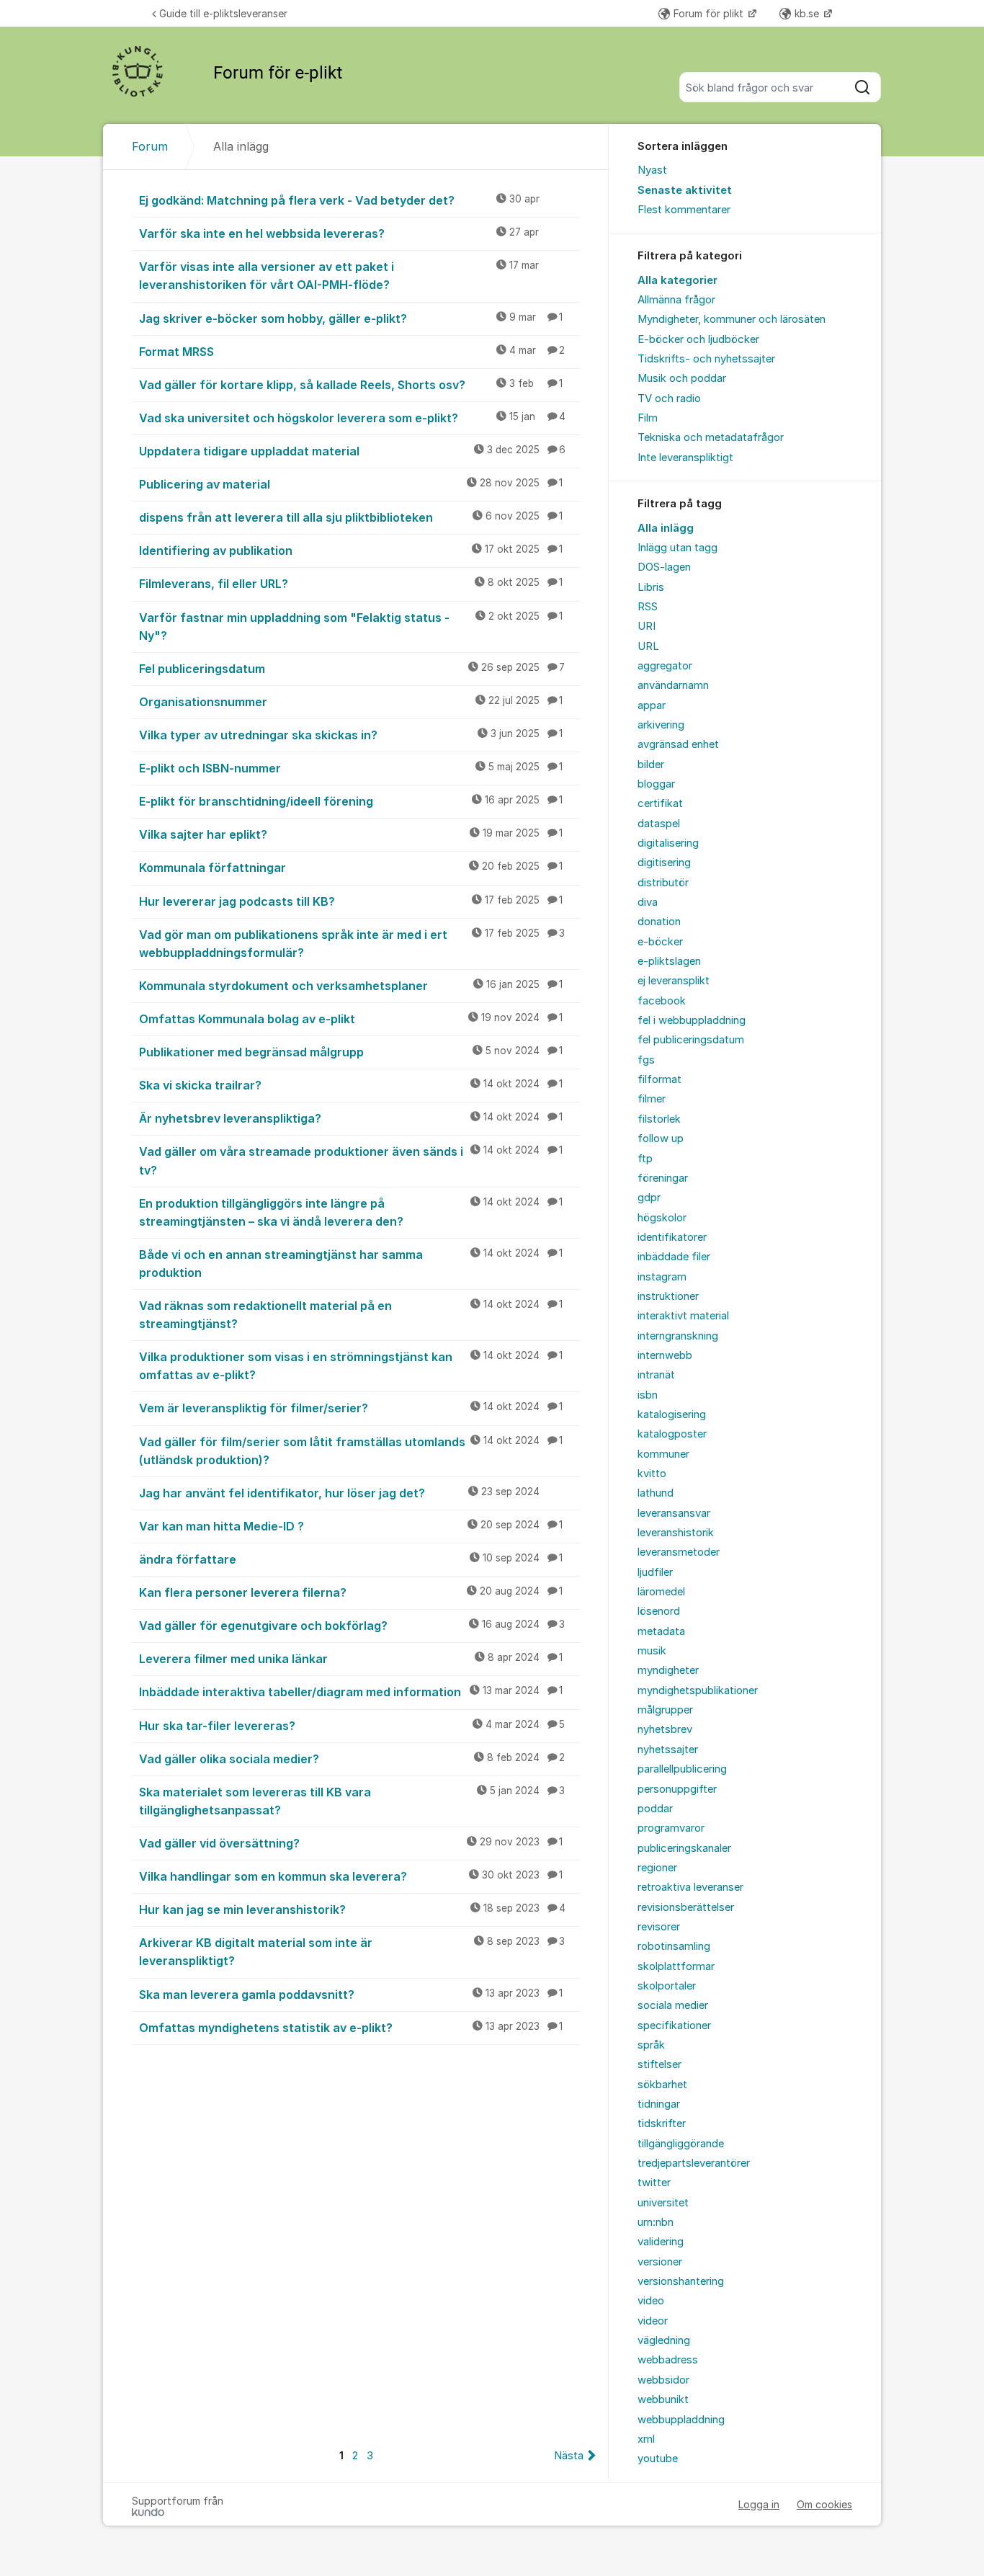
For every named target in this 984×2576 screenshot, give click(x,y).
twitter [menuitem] (654, 2183)
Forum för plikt (710, 13)
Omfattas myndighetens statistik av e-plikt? (351, 2028)
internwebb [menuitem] (665, 1355)
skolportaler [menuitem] (667, 1986)
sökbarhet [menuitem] (662, 2085)
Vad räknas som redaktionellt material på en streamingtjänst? (351, 1315)
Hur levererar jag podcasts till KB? (351, 901)
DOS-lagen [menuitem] (664, 567)
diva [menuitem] (648, 902)
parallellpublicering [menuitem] (682, 1769)
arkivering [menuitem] (661, 725)
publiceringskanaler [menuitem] (684, 1848)
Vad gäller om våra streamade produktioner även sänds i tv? (351, 1160)
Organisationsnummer (351, 702)
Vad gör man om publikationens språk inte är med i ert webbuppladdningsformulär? (352, 944)
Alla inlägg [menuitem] (666, 528)
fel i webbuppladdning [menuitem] (692, 1020)
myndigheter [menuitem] (668, 1670)
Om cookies (824, 2504)
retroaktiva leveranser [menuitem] (690, 1887)
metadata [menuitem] (661, 1631)
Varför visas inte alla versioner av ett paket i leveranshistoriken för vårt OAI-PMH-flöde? (339, 276)
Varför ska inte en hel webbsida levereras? (339, 233)
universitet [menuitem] (663, 2203)
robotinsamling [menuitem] (674, 1946)
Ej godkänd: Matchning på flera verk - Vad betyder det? (339, 200)
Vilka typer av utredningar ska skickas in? (351, 735)
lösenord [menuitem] (659, 1611)
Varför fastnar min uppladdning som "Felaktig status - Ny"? (351, 627)
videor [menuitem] (653, 2321)
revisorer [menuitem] (659, 1927)
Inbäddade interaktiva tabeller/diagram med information (351, 1692)
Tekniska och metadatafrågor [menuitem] (711, 437)
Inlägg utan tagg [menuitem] (677, 548)
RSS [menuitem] (648, 607)
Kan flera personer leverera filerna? (351, 1592)
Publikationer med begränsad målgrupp (351, 1052)
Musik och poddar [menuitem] (682, 378)
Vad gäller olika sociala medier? (352, 1759)
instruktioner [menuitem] (668, 1296)
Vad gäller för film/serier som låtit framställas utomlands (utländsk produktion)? (351, 1451)
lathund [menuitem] (656, 1493)
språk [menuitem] (651, 2045)
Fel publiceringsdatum (352, 669)
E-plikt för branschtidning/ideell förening (351, 801)
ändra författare (351, 1559)
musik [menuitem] (652, 1651)
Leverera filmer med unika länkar (351, 1659)
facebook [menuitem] (662, 1001)
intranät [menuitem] (656, 1375)
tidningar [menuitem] (659, 2104)
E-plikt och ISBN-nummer (351, 768)
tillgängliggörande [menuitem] (681, 2144)
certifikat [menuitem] (660, 803)
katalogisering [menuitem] (672, 1414)
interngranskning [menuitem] (678, 1336)
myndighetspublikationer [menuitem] (698, 1690)
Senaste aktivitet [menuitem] (685, 190)
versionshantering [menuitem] (681, 2281)
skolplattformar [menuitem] (676, 1966)
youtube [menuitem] (658, 2459)
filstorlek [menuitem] (659, 1119)
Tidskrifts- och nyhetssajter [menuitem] (706, 359)
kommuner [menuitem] (663, 1454)
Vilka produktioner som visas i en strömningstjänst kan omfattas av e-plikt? (351, 1366)
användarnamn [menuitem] (673, 685)
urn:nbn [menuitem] (656, 2222)
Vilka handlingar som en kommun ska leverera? (351, 1876)
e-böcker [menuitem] (660, 942)
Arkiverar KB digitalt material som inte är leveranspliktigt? (352, 1952)
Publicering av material (351, 484)
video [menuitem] (651, 2301)
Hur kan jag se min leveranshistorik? (352, 1909)
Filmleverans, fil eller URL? (351, 584)
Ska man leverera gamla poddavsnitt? (351, 1995)
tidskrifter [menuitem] (662, 2123)
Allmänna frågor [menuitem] (676, 300)
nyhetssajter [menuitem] (668, 1750)
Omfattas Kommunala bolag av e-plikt (351, 1019)
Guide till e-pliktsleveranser (223, 13)
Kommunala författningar (351, 868)
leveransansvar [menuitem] (674, 1513)
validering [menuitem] (661, 2242)
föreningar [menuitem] (663, 1178)
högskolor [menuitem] (662, 1218)
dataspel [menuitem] (659, 824)
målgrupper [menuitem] (665, 1710)
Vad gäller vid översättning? (351, 1843)
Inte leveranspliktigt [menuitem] (685, 458)
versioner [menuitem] (660, 2262)
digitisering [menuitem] (664, 863)
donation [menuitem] (659, 922)
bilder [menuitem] (651, 765)
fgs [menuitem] (646, 1060)
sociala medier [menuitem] (673, 2005)
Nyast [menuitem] (652, 170)
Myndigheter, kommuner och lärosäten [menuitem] (732, 319)
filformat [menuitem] (659, 1079)
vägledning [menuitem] (664, 2340)
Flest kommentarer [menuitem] (684, 210)
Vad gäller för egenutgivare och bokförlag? (352, 1626)
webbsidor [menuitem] (663, 2380)
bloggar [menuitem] (656, 784)
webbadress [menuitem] (668, 2360)
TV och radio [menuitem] (669, 398)
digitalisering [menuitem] (668, 843)
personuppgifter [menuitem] (677, 1789)
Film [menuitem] (648, 418)
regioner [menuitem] (657, 1868)
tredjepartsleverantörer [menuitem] (694, 2163)
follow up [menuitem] (661, 1138)
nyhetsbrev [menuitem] (665, 1729)
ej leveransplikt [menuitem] (674, 981)
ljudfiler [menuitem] (655, 1572)
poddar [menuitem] (655, 1809)
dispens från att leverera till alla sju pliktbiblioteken (351, 517)
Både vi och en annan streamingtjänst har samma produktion (351, 1264)
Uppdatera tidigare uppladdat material (352, 451)
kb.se (808, 13)
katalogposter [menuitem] (672, 1434)
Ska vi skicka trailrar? (351, 1085)
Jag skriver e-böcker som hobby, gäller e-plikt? (351, 318)
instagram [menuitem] (662, 1277)
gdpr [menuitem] (649, 1198)
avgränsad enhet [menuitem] (678, 744)
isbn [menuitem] (648, 1395)
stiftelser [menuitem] (659, 2064)
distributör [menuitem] (663, 883)
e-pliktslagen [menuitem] (669, 961)
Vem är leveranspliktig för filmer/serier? (351, 1408)
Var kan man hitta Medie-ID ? (351, 1526)
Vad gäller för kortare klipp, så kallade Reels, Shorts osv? (351, 385)
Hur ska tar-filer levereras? (352, 1726)
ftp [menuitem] (645, 1159)
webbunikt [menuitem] (663, 2399)
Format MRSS (352, 352)
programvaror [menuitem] (671, 1828)
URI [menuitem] (647, 626)
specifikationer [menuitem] (674, 2025)
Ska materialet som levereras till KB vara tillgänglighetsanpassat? (352, 1801)
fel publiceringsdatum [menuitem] (691, 1040)
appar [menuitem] (652, 705)
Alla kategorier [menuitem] (677, 280)
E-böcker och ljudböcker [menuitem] (698, 339)
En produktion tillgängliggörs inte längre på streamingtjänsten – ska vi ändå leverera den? (351, 1212)
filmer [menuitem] (652, 1099)
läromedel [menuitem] (661, 1592)
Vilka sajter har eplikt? (351, 834)
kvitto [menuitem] (652, 1474)
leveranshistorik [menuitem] (676, 1533)
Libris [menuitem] (651, 587)
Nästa (569, 2456)
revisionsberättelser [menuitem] (686, 1907)
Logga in (759, 2504)
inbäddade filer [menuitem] (674, 1257)
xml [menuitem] (646, 2439)
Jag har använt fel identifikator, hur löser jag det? (339, 1493)
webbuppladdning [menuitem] (681, 2420)
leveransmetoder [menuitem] (679, 1552)
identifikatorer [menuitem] (672, 1237)
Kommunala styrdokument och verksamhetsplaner (351, 986)
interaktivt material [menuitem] (683, 1316)
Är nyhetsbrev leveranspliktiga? (351, 1118)
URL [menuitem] (648, 646)
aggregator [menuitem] (665, 666)
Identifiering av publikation (351, 551)
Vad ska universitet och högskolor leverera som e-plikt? (352, 418)
